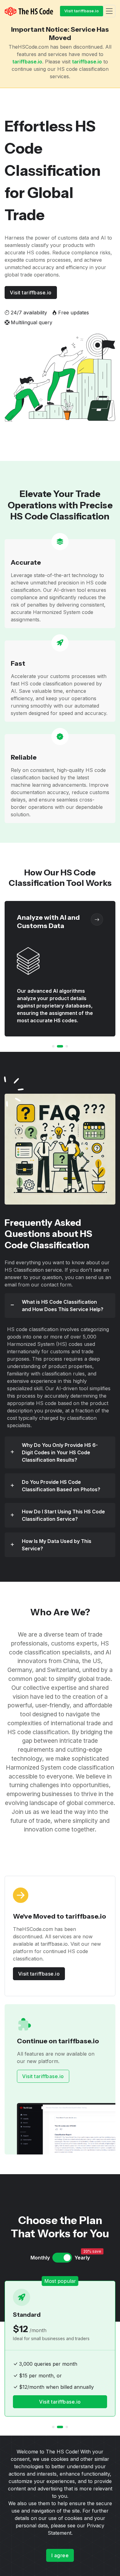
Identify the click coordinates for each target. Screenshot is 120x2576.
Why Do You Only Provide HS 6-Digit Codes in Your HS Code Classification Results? (60, 1452)
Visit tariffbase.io (82, 11)
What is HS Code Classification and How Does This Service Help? (63, 1306)
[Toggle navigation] (109, 11)
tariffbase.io (27, 62)
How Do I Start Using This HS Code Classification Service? (63, 1515)
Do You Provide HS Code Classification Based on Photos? (61, 1486)
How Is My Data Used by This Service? (57, 1545)
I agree (60, 2555)
